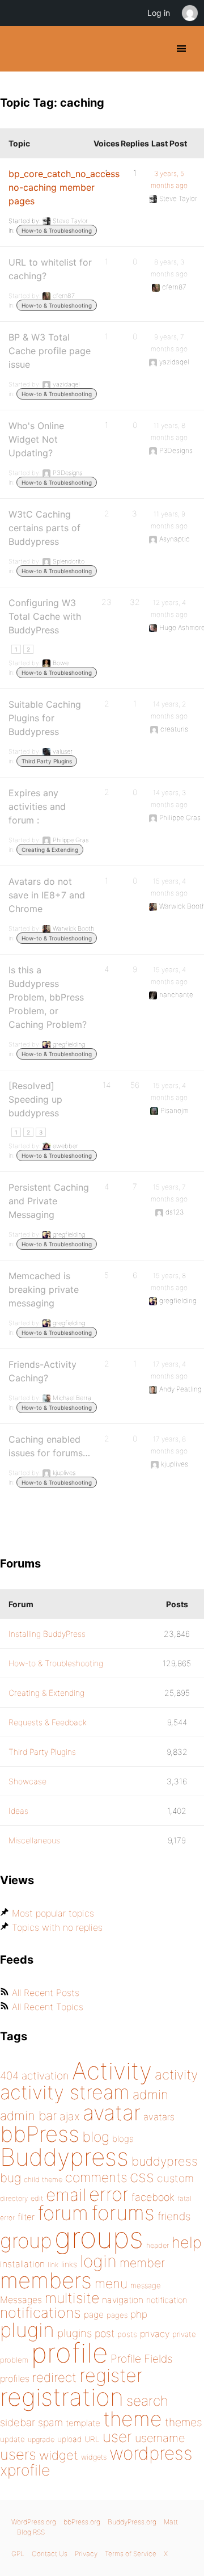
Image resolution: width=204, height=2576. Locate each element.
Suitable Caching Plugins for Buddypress (45, 718)
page (94, 2315)
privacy (155, 2334)
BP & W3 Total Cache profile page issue (50, 351)
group (26, 2241)
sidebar (18, 2422)
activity (176, 2075)
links (69, 2264)
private (184, 2334)
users (18, 2454)
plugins (75, 2333)
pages (117, 2315)
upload (69, 2439)
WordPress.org (34, 2522)
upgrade (41, 2440)
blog (96, 2137)
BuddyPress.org (18, 49)
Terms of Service (131, 2554)
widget (59, 2455)
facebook (153, 2197)
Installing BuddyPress (47, 1634)
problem (14, 2360)
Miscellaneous (34, 1840)
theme (133, 2419)
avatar (112, 2113)
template (83, 2423)
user (117, 2437)
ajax (70, 2116)
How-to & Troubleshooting (57, 230)
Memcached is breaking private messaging (44, 1289)
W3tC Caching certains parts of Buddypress (44, 528)
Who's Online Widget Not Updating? (36, 439)
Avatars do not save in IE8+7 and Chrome (47, 895)
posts (127, 2334)
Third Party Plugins (47, 761)
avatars (159, 2117)
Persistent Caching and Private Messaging (49, 1201)
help (187, 2243)
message (146, 2285)
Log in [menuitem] (159, 13)
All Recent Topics (48, 2007)
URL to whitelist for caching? (50, 269)
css (142, 2176)
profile (69, 2353)
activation (45, 2076)
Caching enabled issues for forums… (49, 1446)
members (46, 2280)
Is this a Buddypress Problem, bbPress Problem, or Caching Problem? (48, 997)
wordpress (151, 2453)
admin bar (28, 2115)
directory (14, 2198)
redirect (54, 2377)
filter (26, 2217)
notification (167, 2300)
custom (175, 2178)
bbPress (40, 2134)
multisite (72, 2298)
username (160, 2438)
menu (111, 2284)
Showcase (27, 1781)
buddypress (165, 2161)
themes (184, 2422)
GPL (18, 2554)
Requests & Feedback (48, 1722)
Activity (112, 2071)
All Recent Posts (46, 1993)
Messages (21, 2300)
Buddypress (64, 2157)
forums (123, 2213)
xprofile (25, 2470)
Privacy (86, 2554)
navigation (123, 2300)
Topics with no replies (57, 1927)
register (111, 2375)
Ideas (18, 1811)
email (66, 2195)
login (98, 2261)
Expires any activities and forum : (37, 806)
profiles (15, 2379)
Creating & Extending (50, 850)
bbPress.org (82, 2522)
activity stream (65, 2092)
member (142, 2263)
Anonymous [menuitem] (189, 13)
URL (92, 2439)
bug (10, 2178)
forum (63, 2213)
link (53, 2265)
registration (62, 2397)
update (12, 2439)
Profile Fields (141, 2359)
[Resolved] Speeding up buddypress (35, 1099)
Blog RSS (31, 2532)
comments (96, 2177)
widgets (94, 2457)
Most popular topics (53, 1913)
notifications (41, 2312)
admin (150, 2095)
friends (174, 2216)
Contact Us (50, 2554)
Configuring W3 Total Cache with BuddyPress (45, 616)
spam (50, 2422)
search (147, 2401)
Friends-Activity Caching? (42, 1371)
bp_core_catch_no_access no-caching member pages (64, 187)
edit (37, 2198)
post (105, 2333)
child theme (43, 2180)
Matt (171, 2522)
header (158, 2245)
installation (22, 2264)
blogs (123, 2139)
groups (99, 2237)
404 (9, 2076)
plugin (27, 2330)
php (139, 2314)
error (109, 2194)
